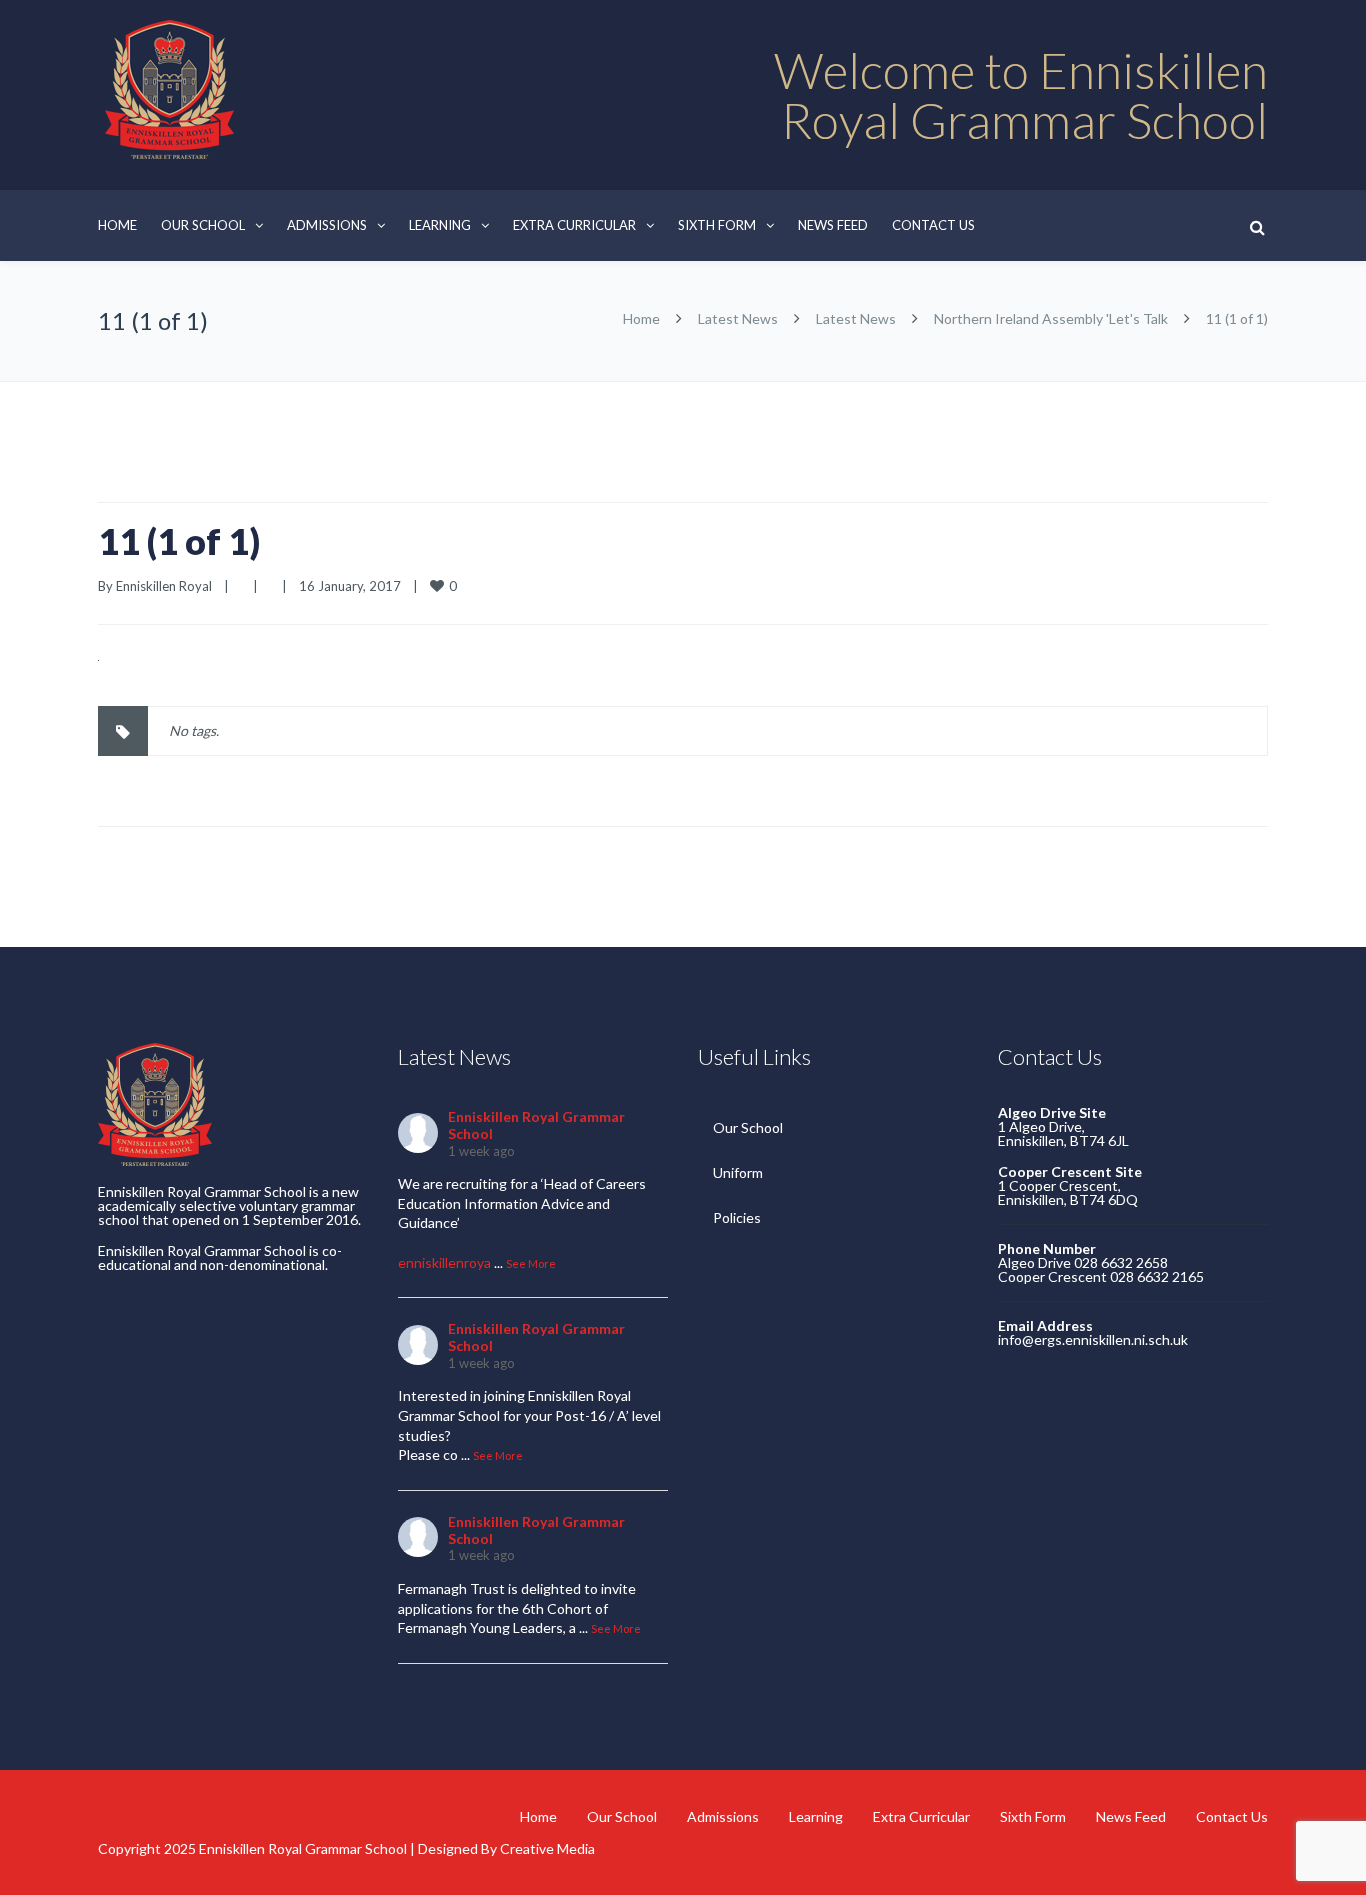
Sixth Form (717, 225)
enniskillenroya (444, 1262)
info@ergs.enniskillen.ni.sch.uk (1093, 1339)
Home (117, 225)
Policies (737, 1217)
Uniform (738, 1172)
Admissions (327, 225)
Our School (203, 225)
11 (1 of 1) (179, 541)
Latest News (738, 318)
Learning (440, 225)
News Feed (833, 225)
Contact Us (933, 225)
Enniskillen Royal (164, 586)
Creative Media (547, 1848)
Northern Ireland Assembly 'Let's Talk (1051, 318)
